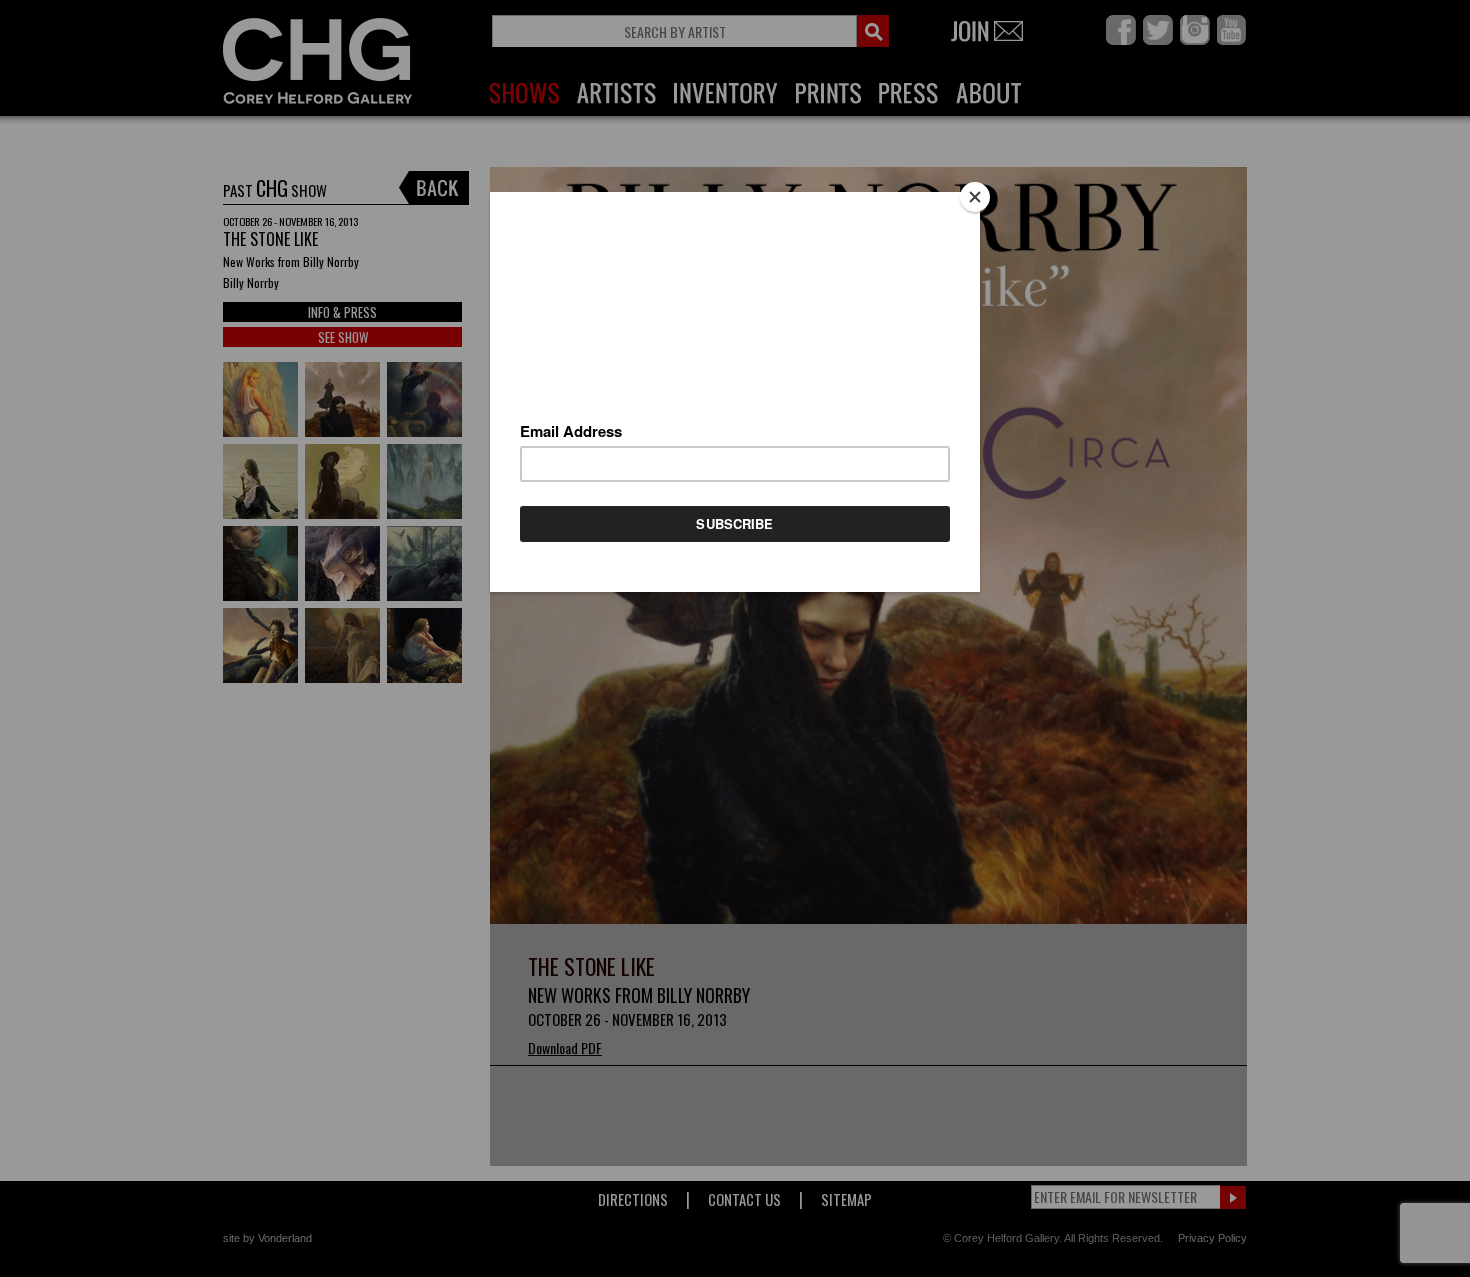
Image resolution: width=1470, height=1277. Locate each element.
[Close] (975, 197)
